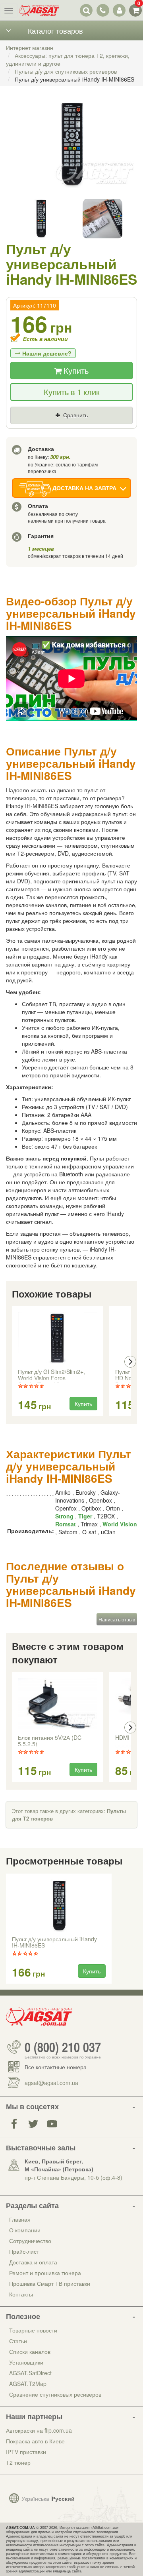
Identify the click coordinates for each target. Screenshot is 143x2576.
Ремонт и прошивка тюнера (45, 2273)
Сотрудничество (30, 2241)
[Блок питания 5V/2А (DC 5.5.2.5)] (58, 1704)
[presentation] (13, 1362)
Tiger (85, 1516)
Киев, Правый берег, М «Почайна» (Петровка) (59, 2165)
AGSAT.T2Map (28, 2384)
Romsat (66, 1524)
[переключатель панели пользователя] (119, 10)
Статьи (18, 2341)
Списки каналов (30, 2352)
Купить (75, 370)
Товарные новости (33, 2330)
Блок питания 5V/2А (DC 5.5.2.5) (50, 1741)
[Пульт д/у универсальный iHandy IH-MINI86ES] (71, 152)
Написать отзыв (117, 1619)
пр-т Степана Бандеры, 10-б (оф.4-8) (73, 2177)
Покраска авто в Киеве (35, 2441)
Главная (20, 2219)
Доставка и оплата (33, 2262)
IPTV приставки (26, 2452)
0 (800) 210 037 (63, 2047)
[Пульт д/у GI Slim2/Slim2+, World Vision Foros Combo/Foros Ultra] (58, 1338)
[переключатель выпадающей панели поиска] (86, 10)
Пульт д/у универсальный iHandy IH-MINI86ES (54, 1942)
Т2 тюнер (18, 2462)
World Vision (120, 1524)
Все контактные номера (56, 2067)
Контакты (21, 2294)
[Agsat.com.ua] (39, 10)
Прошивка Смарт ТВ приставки (50, 2283)
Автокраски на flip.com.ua (39, 2430)
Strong (64, 1516)
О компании (25, 2230)
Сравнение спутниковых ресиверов (55, 2394)
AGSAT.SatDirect (30, 2373)
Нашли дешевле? (47, 353)
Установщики (26, 2362)
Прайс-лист (24, 2251)
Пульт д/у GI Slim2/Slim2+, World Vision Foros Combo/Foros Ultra (51, 1376)
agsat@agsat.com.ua (51, 2083)
